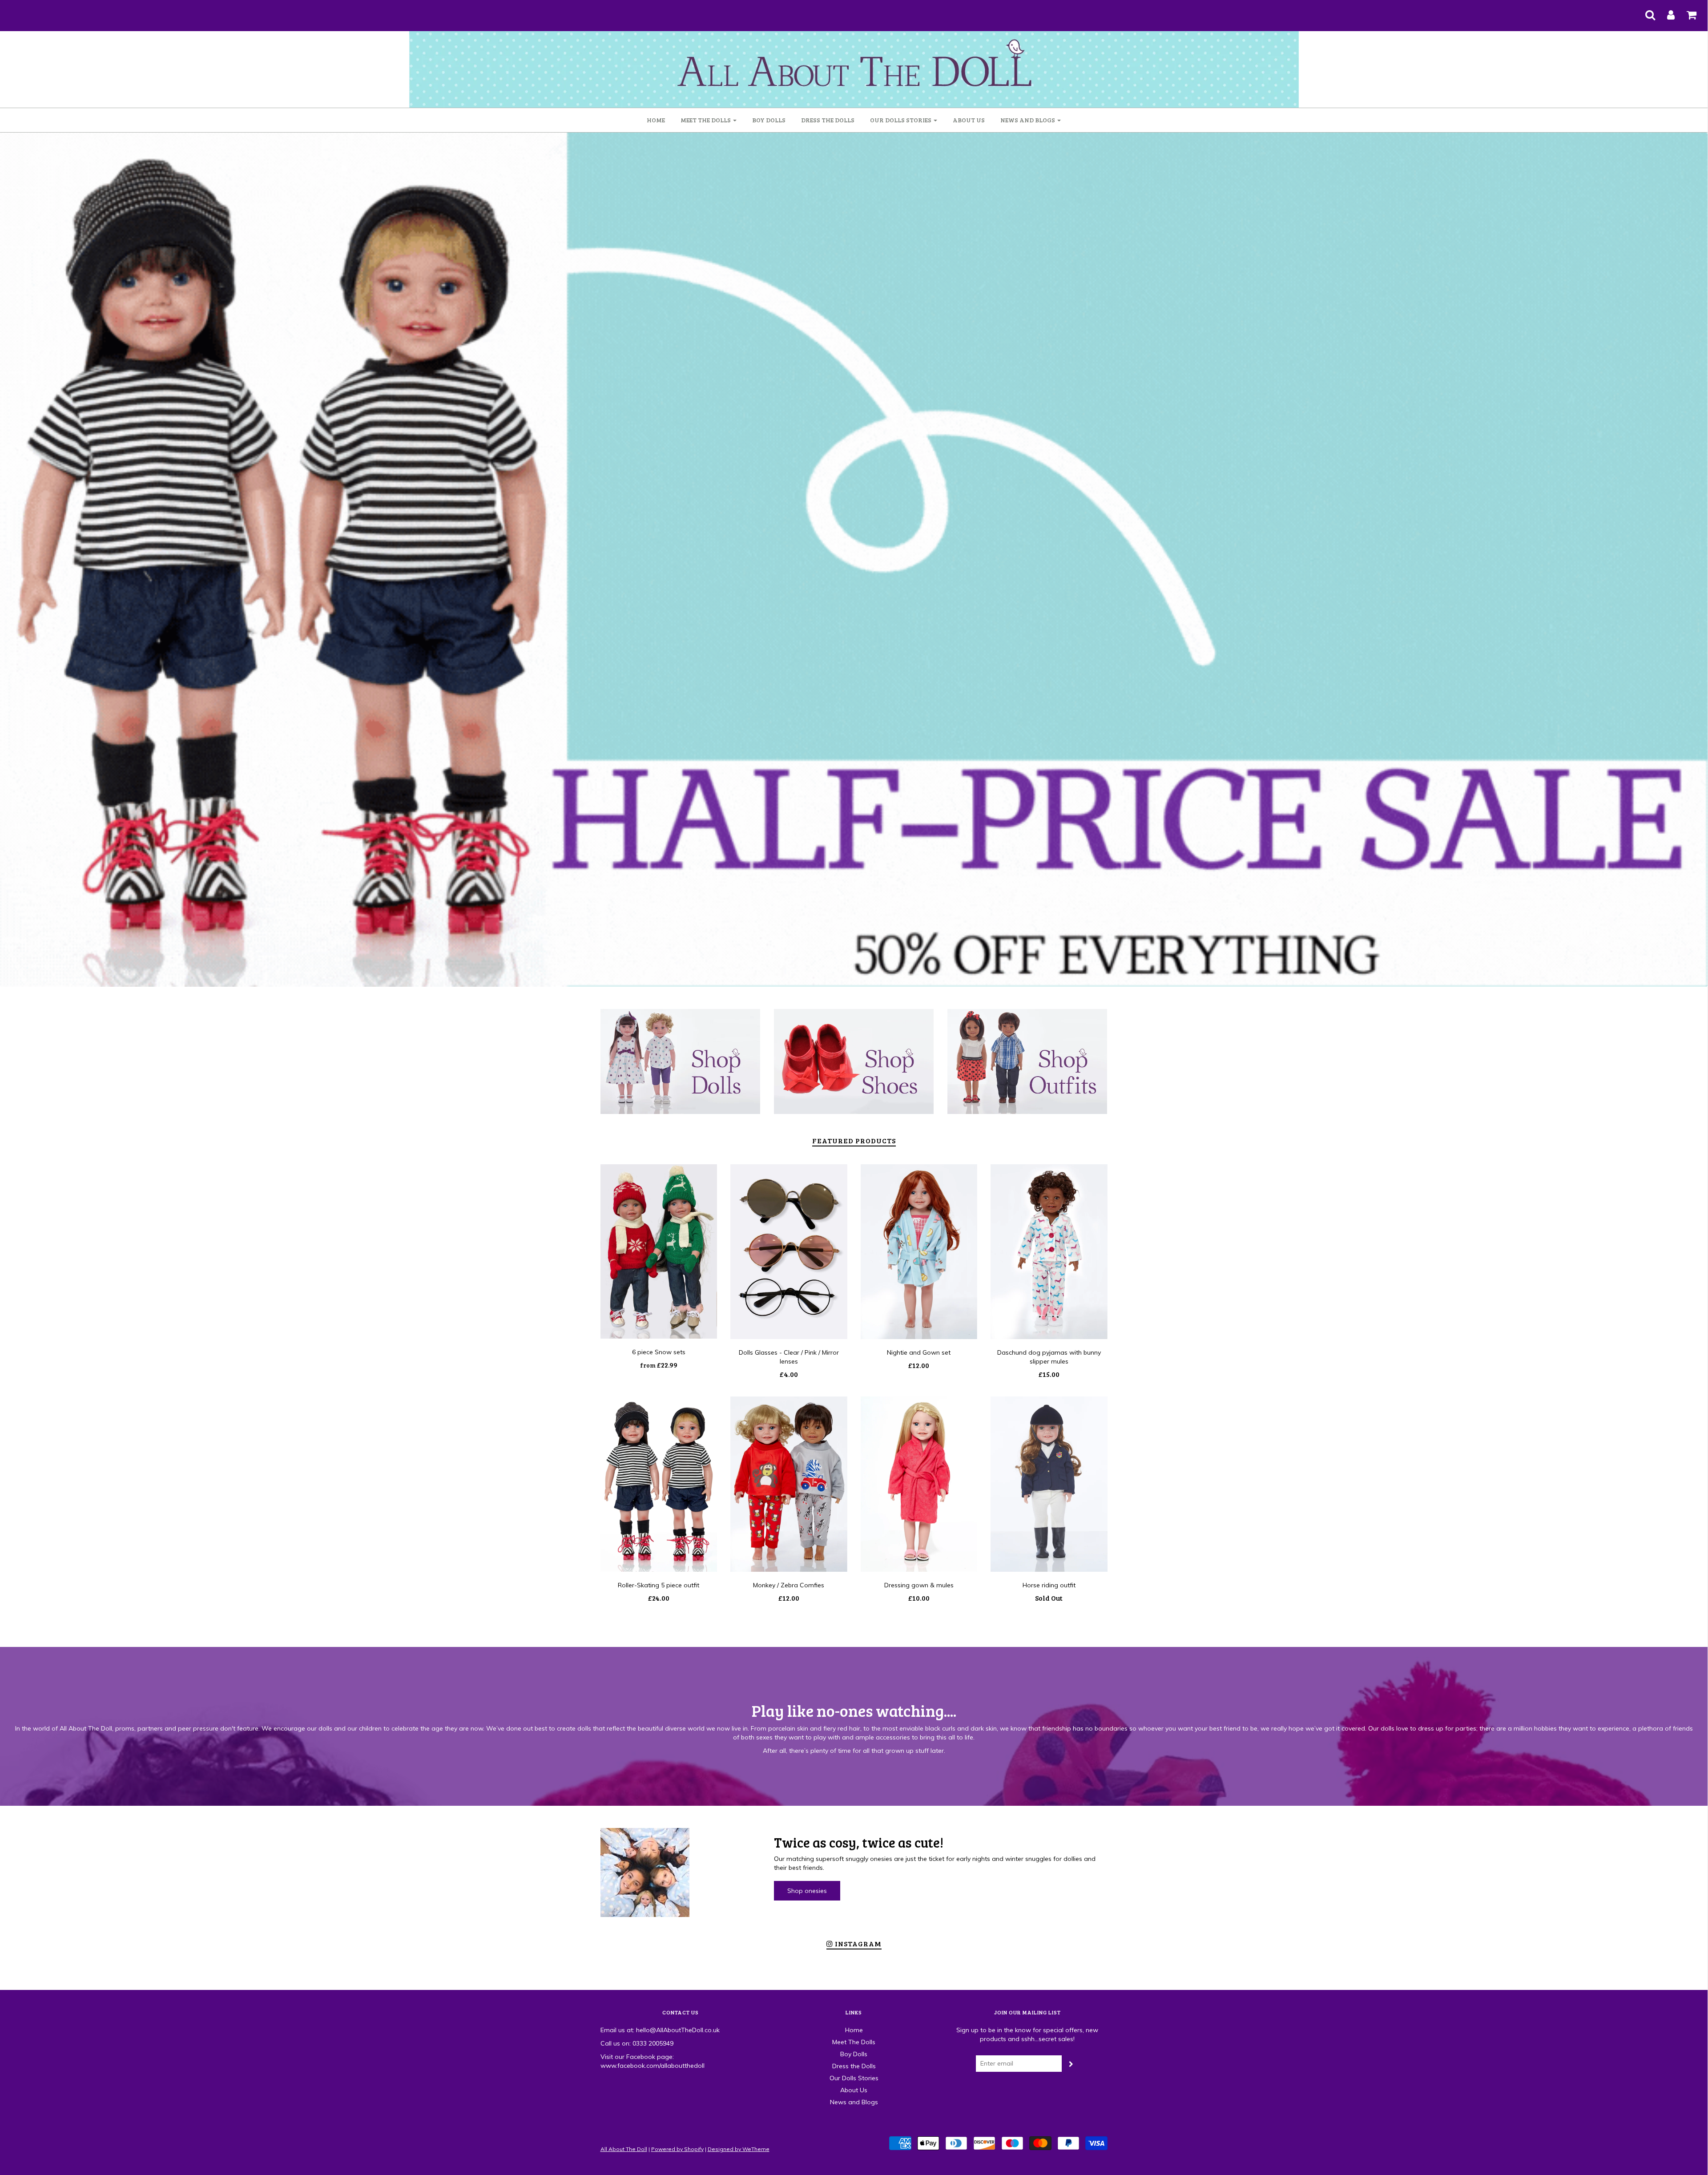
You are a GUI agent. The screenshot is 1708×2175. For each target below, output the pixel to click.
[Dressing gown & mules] (919, 1484)
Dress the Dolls (828, 120)
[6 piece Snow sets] (659, 1251)
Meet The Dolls (854, 2042)
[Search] (1645, 12)
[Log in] (1665, 12)
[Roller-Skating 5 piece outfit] (659, 1484)
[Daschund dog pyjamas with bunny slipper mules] (1049, 1252)
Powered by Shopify (677, 2149)
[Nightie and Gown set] (919, 1252)
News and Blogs (854, 2102)
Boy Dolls (769, 120)
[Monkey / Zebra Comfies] (789, 1484)
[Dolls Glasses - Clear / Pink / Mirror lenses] (789, 1252)
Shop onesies (807, 1891)
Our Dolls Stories (854, 2078)
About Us (969, 120)
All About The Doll (624, 2149)
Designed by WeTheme (739, 2149)
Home (656, 120)
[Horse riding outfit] (1049, 1484)
